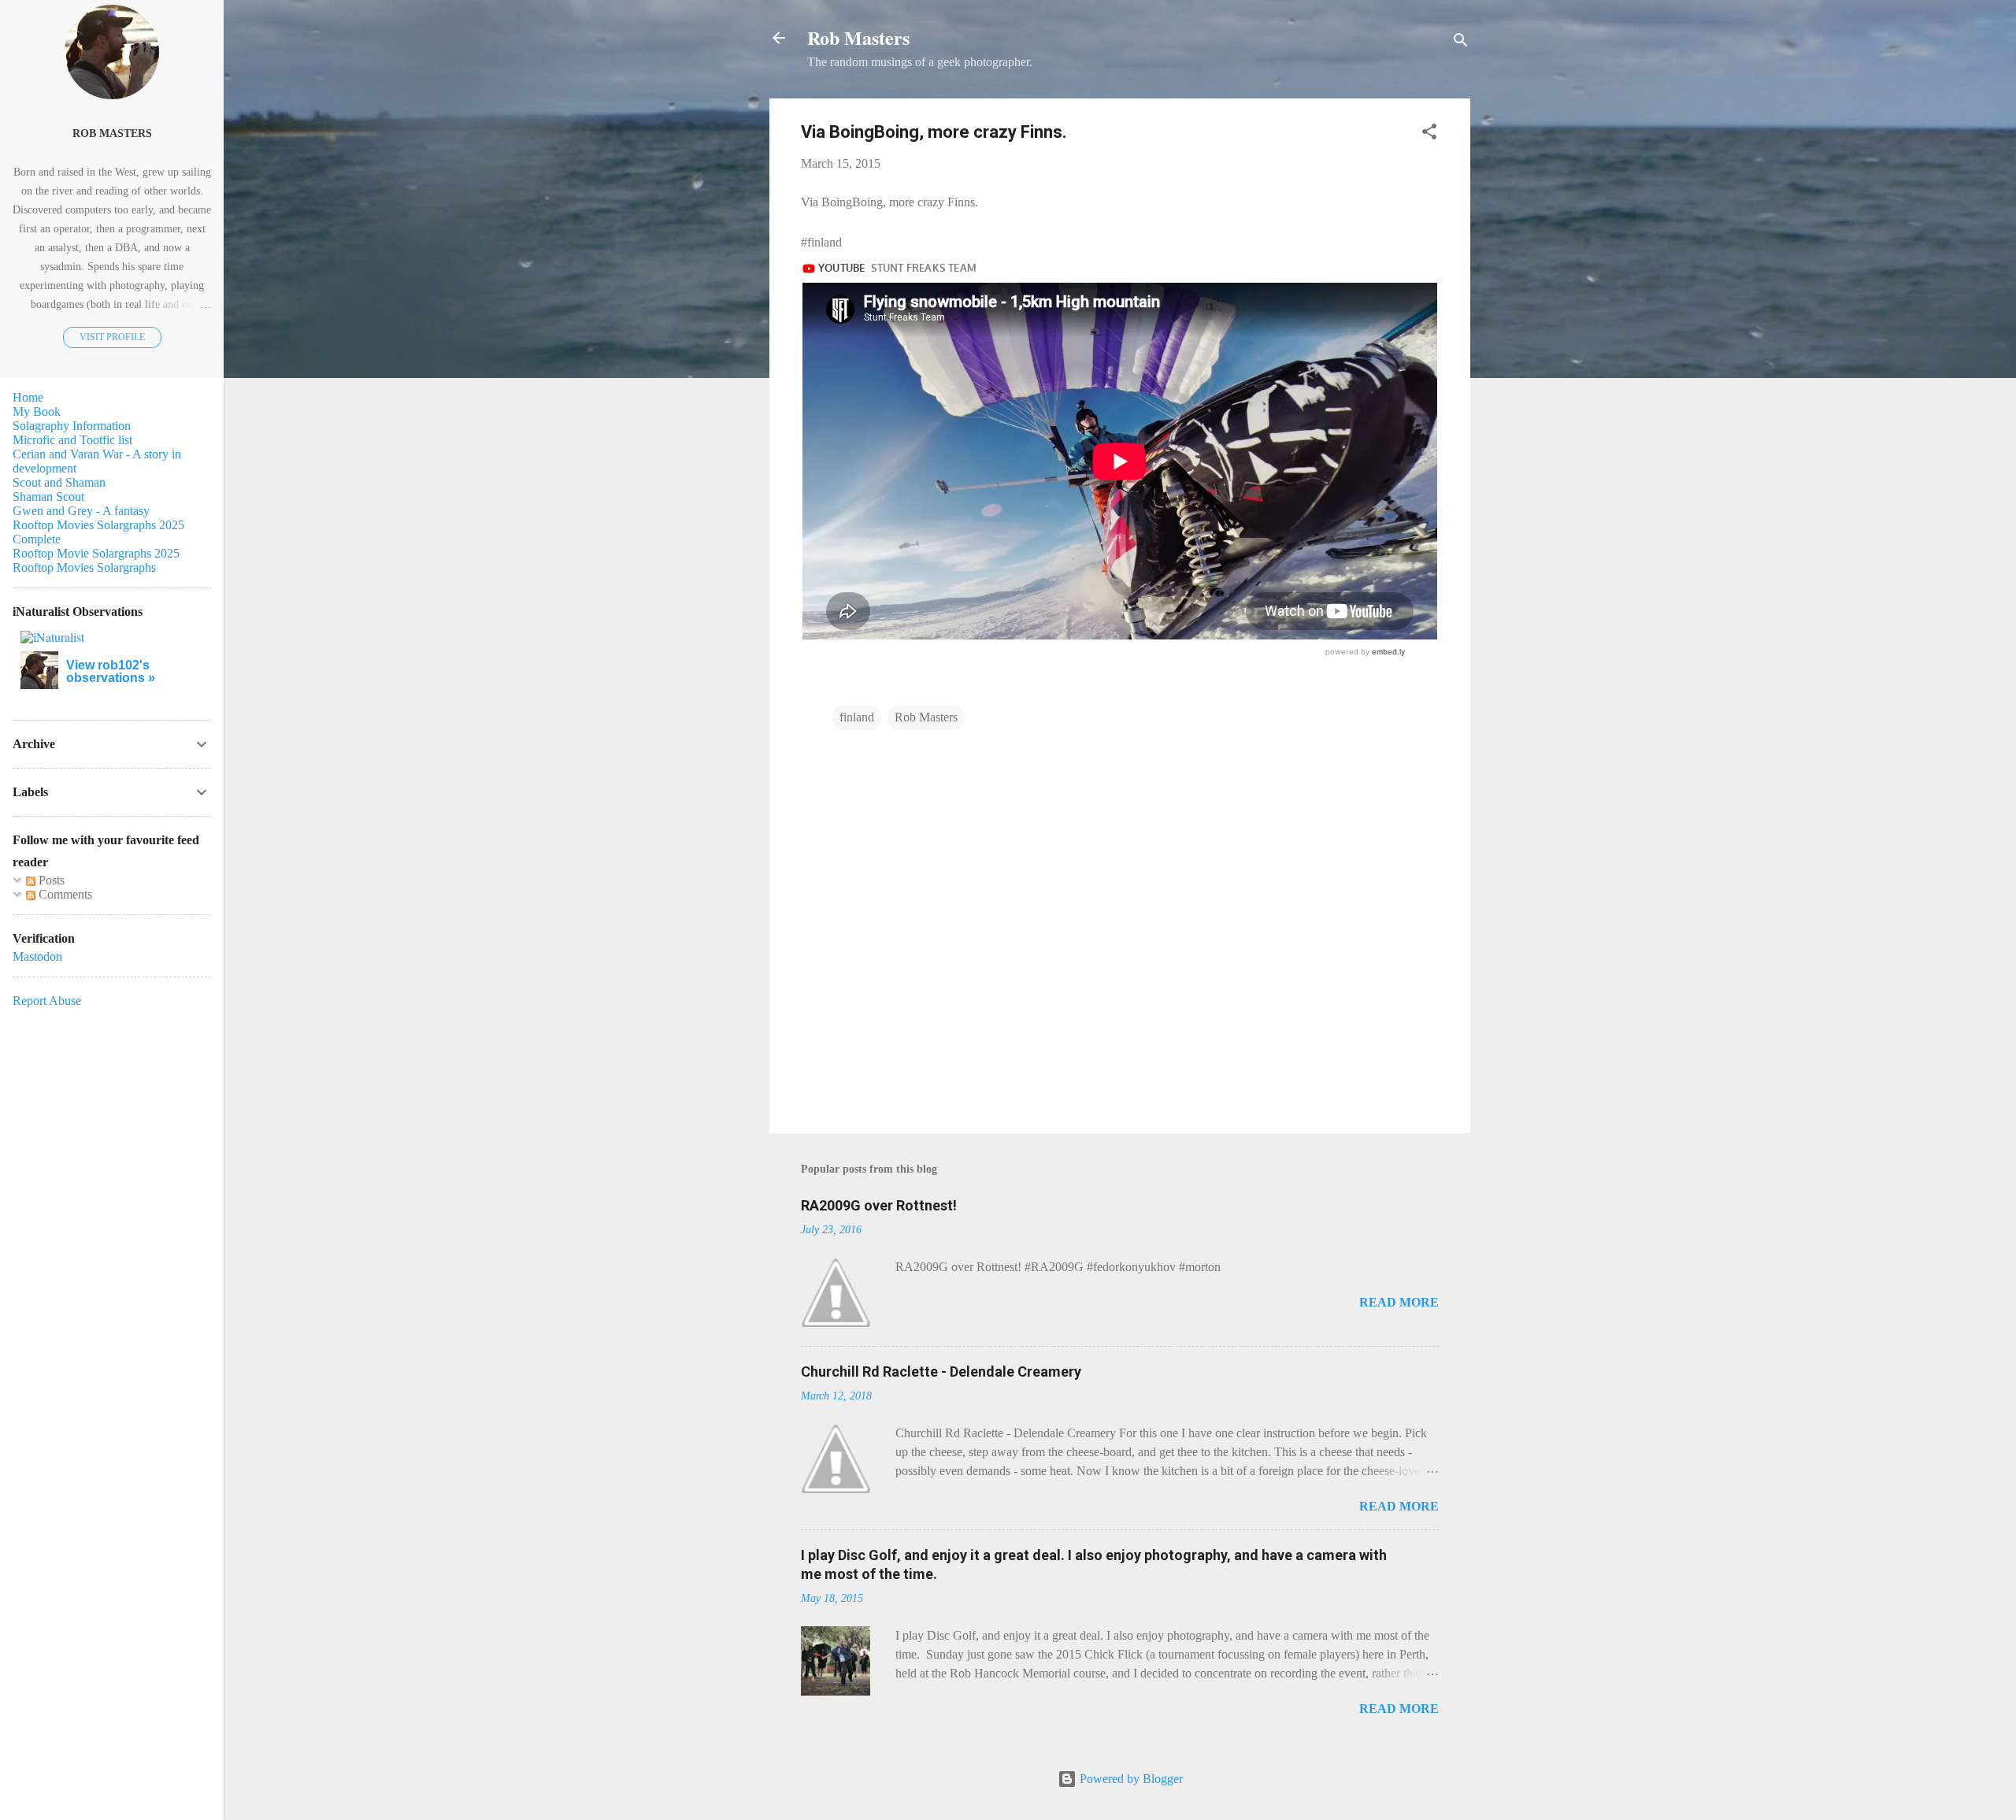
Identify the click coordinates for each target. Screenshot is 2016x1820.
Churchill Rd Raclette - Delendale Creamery (941, 1371)
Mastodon (37, 956)
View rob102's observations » (111, 671)
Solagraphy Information (72, 426)
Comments (64, 894)
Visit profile (112, 337)
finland (857, 717)
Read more (1399, 1302)
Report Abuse (47, 1001)
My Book (37, 411)
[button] (1429, 134)
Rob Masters (858, 37)
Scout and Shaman (59, 482)
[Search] (1461, 43)
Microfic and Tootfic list (72, 440)
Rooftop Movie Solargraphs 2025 (96, 553)
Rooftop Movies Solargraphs (84, 567)
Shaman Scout (48, 497)
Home (28, 397)
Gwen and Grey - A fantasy (81, 511)
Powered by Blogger (1130, 1779)
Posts (50, 880)
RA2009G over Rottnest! (879, 1205)
